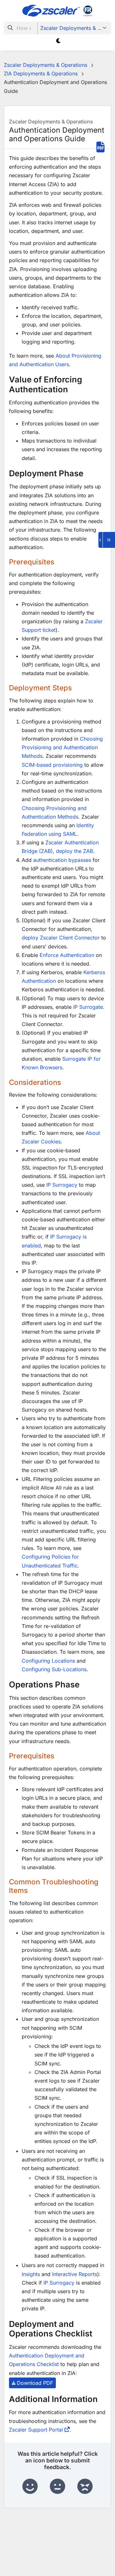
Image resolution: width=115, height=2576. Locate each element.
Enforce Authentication (67, 955)
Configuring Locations (48, 1661)
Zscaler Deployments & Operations (75, 28)
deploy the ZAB (74, 851)
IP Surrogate (88, 1007)
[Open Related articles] (107, 540)
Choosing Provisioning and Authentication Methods (62, 747)
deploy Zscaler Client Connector (61, 938)
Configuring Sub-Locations (54, 1669)
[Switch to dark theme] (59, 41)
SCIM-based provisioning (52, 765)
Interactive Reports (75, 2274)
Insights (31, 2274)
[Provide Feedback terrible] (85, 2487)
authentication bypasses (62, 860)
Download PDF (35, 2383)
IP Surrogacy (62, 1185)
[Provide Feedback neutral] (57, 2487)
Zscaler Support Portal (36, 2430)
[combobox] (21, 28)
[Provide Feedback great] (30, 2487)
